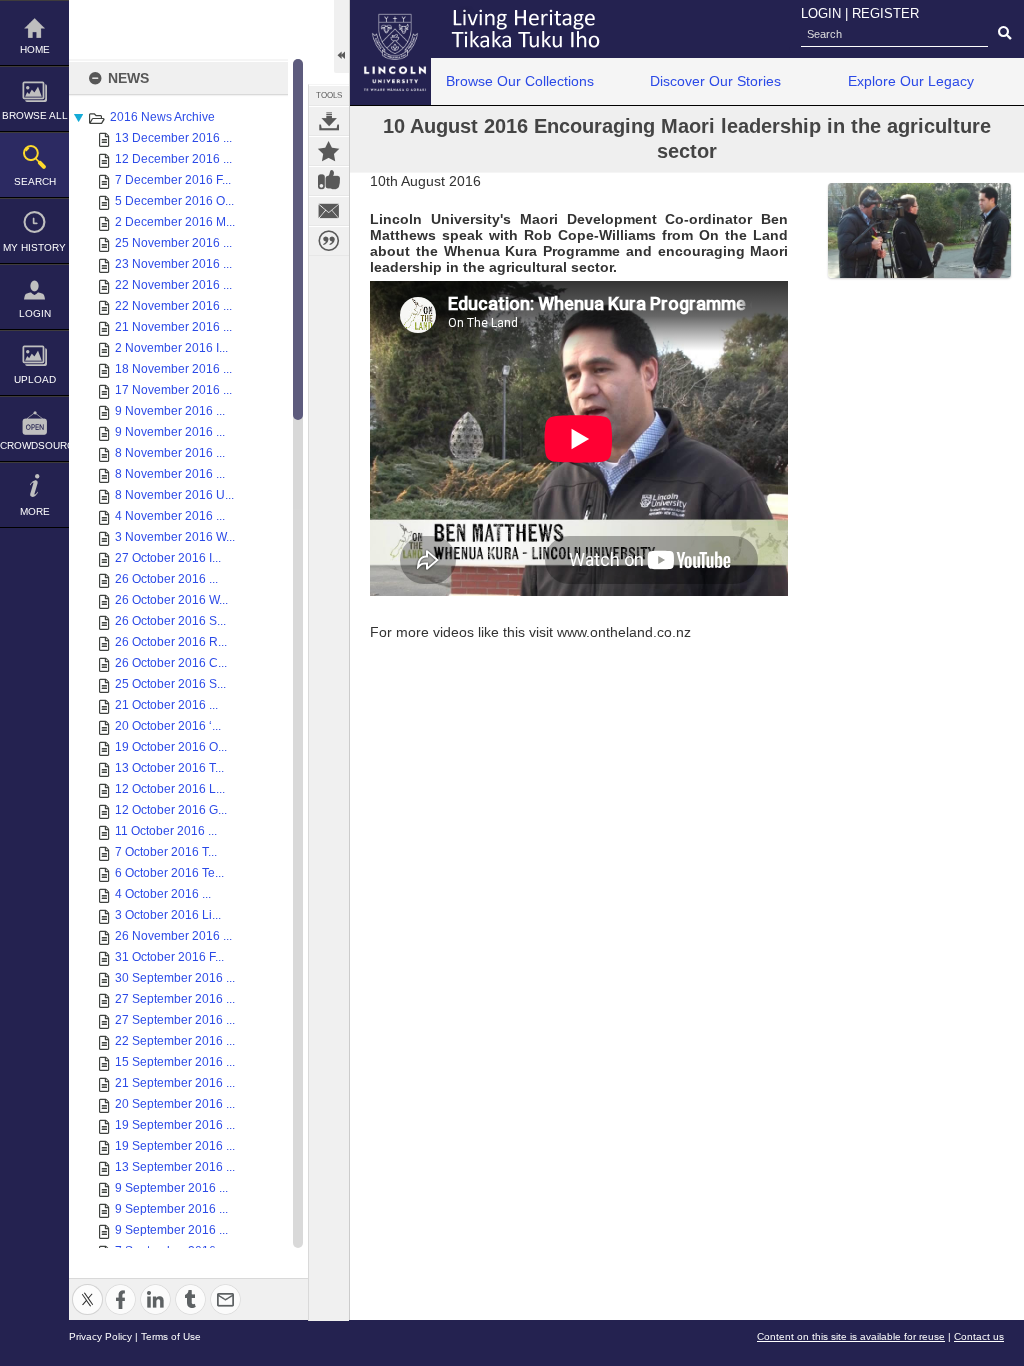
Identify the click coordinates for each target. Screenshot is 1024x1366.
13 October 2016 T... (169, 768)
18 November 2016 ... (173, 369)
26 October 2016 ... (166, 579)
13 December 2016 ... (173, 138)
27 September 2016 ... (175, 999)
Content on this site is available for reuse (851, 1336)
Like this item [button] (329, 181)
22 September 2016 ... (175, 1041)
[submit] (1004, 34)
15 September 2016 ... (175, 1062)
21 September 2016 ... (175, 1083)
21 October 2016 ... (166, 705)
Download (329, 121)
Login (35, 313)
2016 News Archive (162, 117)
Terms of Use (171, 1336)
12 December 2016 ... (173, 159)
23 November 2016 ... (173, 264)
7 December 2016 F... (173, 180)
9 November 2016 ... (170, 411)
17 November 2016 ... (173, 390)
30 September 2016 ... (175, 978)
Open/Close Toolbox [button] (341, 36)
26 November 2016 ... (173, 936)
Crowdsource (34, 445)
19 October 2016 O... (171, 747)
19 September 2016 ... (175, 1125)
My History (34, 247)
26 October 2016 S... (170, 621)
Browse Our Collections (520, 81)
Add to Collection (329, 151)
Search (35, 181)
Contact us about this (329, 211)
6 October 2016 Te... (169, 873)
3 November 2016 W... (175, 537)
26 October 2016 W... (171, 600)
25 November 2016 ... (173, 243)
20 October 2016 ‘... (168, 726)
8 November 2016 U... (174, 495)
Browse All (35, 115)
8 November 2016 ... (170, 453)
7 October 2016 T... (166, 852)
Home (35, 49)
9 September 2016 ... (171, 1188)
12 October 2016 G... (171, 810)
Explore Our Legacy (911, 81)
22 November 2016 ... (173, 285)
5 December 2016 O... (174, 201)
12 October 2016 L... (170, 789)
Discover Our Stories (715, 81)
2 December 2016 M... (175, 222)
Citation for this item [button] (329, 241)
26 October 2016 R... (171, 642)
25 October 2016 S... (170, 684)
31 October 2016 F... (169, 957)
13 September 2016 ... (175, 1167)
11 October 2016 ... (166, 831)
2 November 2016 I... (171, 348)
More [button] (35, 511)
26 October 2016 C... (171, 663)
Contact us (979, 1336)
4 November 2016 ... (170, 516)
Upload (35, 379)
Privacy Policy (100, 1336)
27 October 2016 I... (168, 558)
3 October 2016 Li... (168, 915)
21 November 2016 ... (173, 327)
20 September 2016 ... (175, 1104)
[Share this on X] (87, 1287)
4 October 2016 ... (163, 894)
